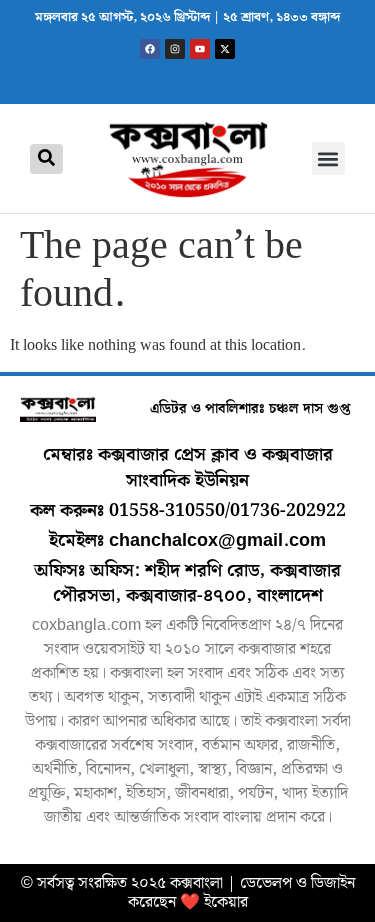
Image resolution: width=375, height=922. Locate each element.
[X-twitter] (225, 49)
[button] (328, 158)
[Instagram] (175, 49)
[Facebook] (150, 49)
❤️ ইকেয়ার (214, 902)
